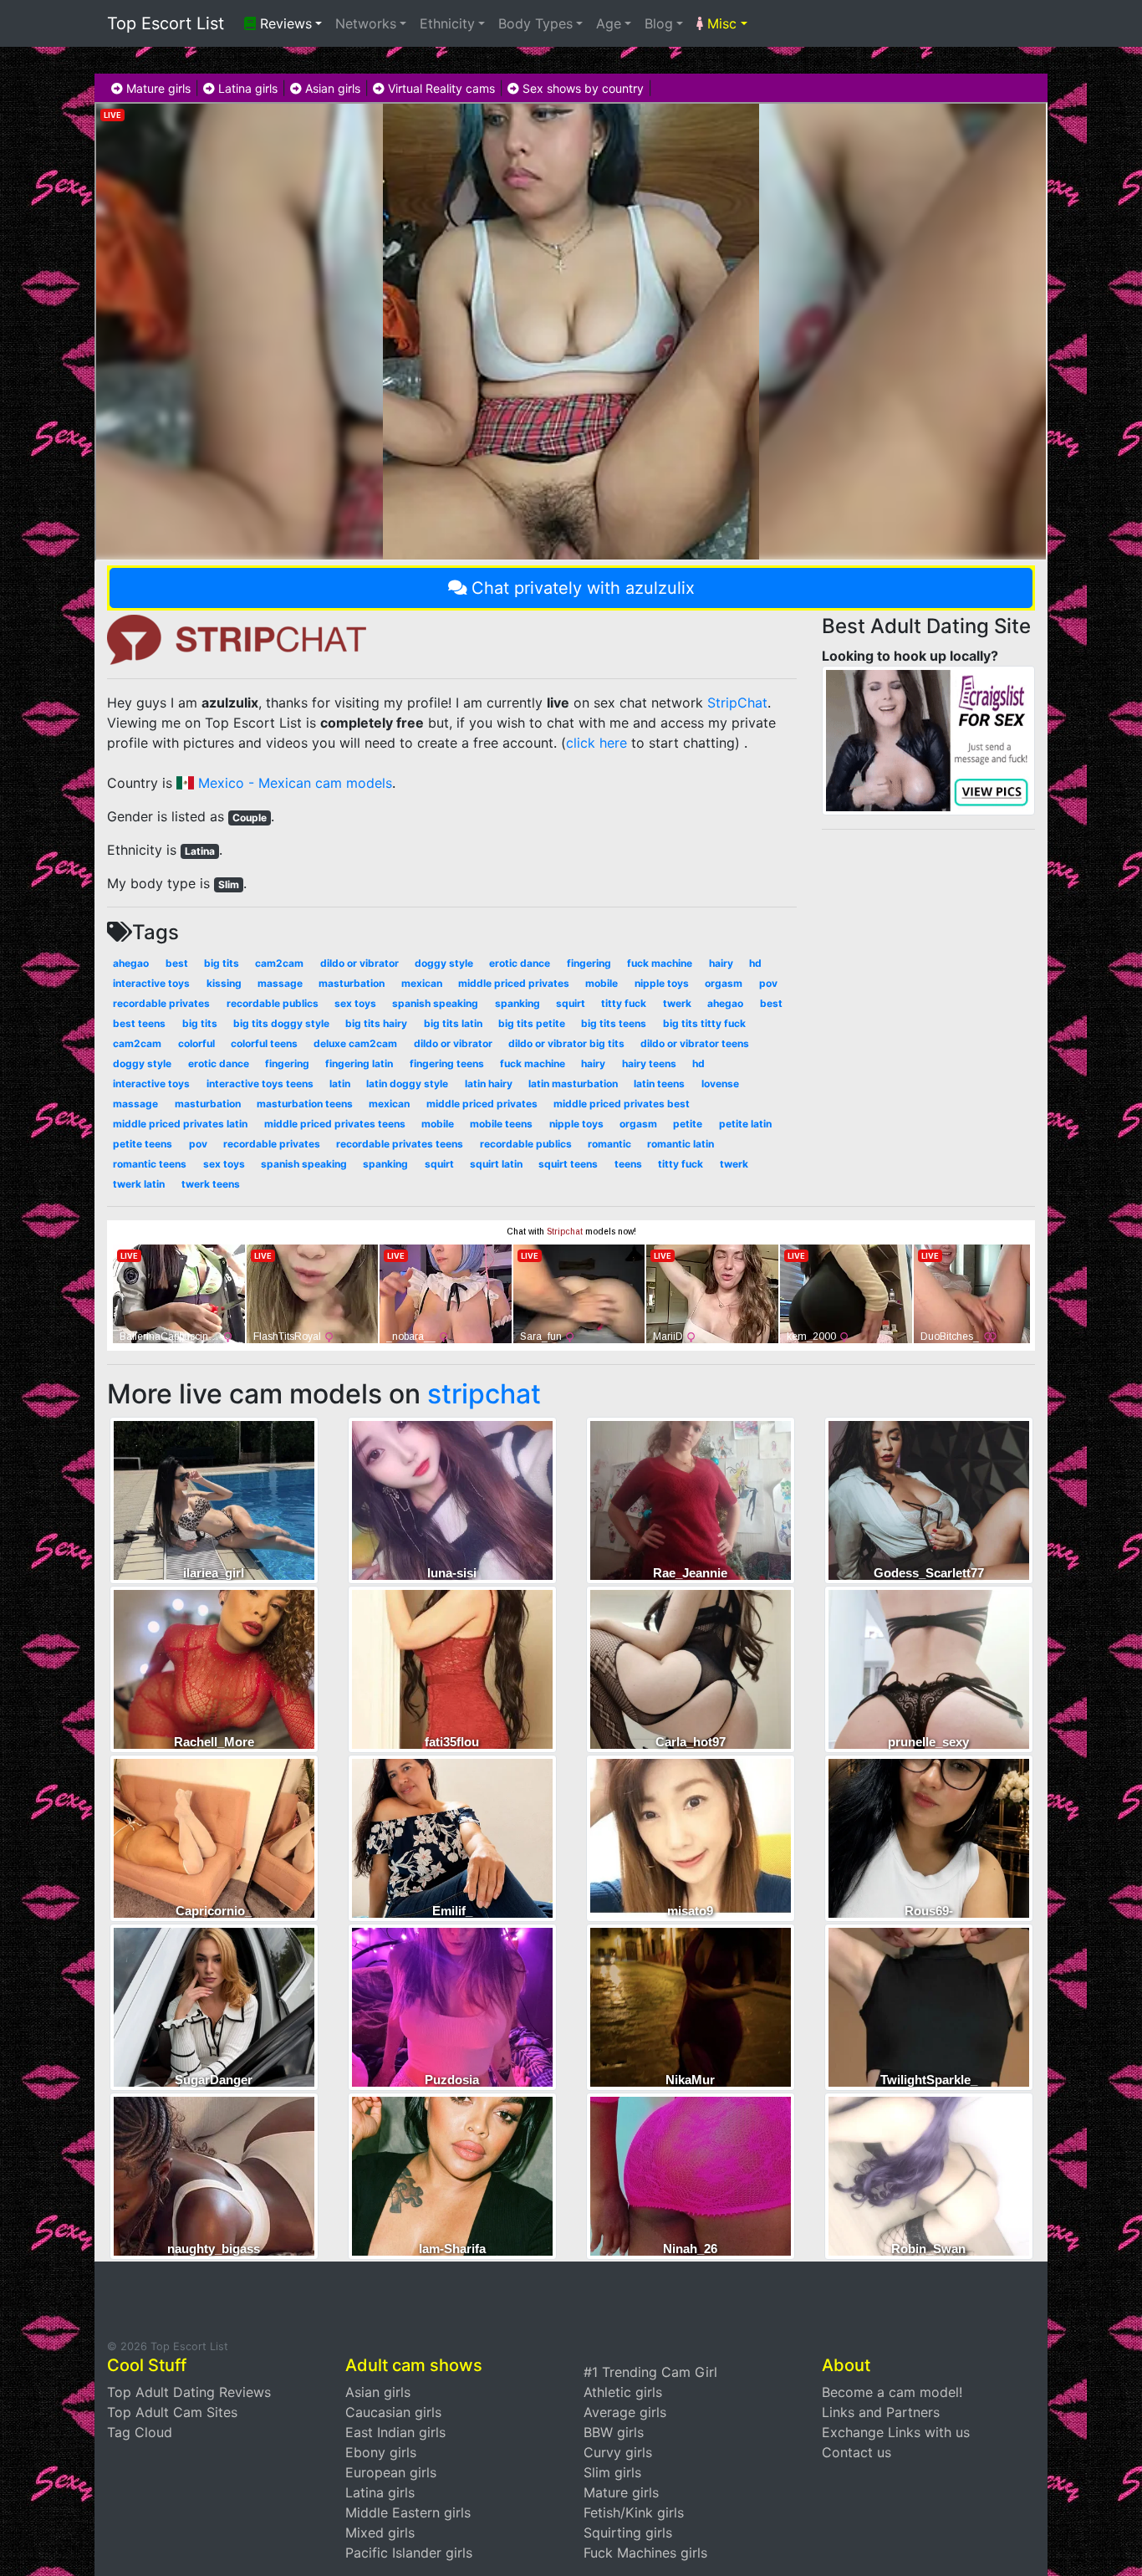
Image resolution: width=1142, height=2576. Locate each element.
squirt (571, 1003)
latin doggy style (407, 1084)
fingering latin (359, 1063)
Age (609, 23)
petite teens (143, 1144)
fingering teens (447, 1063)
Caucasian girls (393, 2412)
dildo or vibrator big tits (566, 1043)
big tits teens (614, 1023)
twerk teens (211, 1184)
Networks (366, 23)
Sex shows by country (581, 88)
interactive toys (151, 983)
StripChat (737, 703)
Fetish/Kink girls (634, 2512)
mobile (602, 983)
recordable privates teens (400, 1144)
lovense (720, 1084)
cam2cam (279, 963)
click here (596, 743)
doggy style (444, 963)
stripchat (484, 1394)
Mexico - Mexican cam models (293, 783)
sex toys (355, 1003)
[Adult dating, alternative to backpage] (928, 739)
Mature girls (157, 88)
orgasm (724, 983)
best (177, 963)
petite (688, 1124)
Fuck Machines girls (645, 2553)
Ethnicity (447, 23)
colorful (196, 1043)
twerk (677, 1003)
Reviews (284, 23)
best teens (139, 1023)
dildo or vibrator (359, 963)
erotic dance (520, 963)
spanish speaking (435, 1003)
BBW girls (614, 2432)
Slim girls (612, 2472)
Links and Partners (881, 2412)
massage (280, 983)
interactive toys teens (260, 1084)
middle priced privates (514, 983)
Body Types (535, 23)
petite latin (745, 1124)
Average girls (625, 2412)
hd (755, 963)
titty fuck (624, 1003)
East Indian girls (395, 2432)
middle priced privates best (622, 1104)
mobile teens (501, 1124)
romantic (609, 1144)
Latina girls (246, 88)
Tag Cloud (140, 2432)
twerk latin (139, 1184)
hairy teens (649, 1063)
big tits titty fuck (704, 1023)
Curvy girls (618, 2452)
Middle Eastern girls (408, 2512)
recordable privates (161, 1003)
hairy (721, 963)
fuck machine (660, 963)
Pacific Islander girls (409, 2553)
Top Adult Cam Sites (172, 2412)
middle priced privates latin (180, 1124)
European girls (391, 2472)
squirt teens (568, 1164)
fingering (589, 963)
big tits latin (453, 1023)
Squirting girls (628, 2533)
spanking (517, 1003)
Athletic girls (623, 2392)
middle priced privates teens (335, 1124)
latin (340, 1084)
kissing (224, 983)
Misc (720, 23)
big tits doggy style (281, 1023)
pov (768, 983)
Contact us (856, 2452)
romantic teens (150, 1164)
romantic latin (681, 1144)
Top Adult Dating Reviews (189, 2392)
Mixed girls (380, 2533)
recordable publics (273, 1003)
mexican (422, 983)
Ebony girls (381, 2452)
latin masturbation (573, 1084)
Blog (659, 23)
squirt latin (496, 1164)
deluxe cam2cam (355, 1043)
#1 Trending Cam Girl (650, 2372)
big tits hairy (376, 1023)
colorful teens (264, 1043)
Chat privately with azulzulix (583, 588)
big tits (222, 963)
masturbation (352, 983)
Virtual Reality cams (440, 88)
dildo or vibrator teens (695, 1043)
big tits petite (532, 1023)
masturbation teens (305, 1104)
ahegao (131, 963)
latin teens (659, 1084)
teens (628, 1164)
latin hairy (489, 1084)
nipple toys (662, 983)
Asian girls (331, 88)
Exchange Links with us (896, 2432)
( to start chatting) (650, 743)
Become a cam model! (892, 2392)
